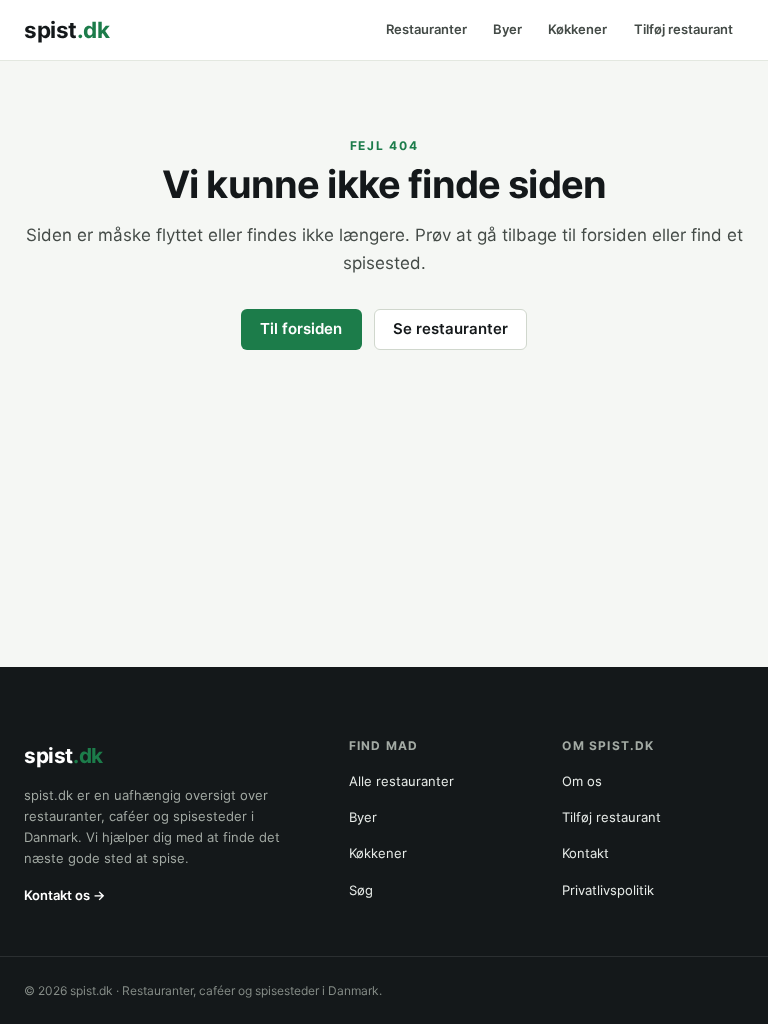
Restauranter (426, 30)
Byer (507, 30)
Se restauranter (450, 328)
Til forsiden (301, 328)
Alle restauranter (401, 781)
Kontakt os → (64, 895)
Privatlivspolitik (608, 890)
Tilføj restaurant (683, 30)
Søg (361, 890)
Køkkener (577, 30)
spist (66, 29)
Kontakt (585, 853)
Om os (582, 781)
